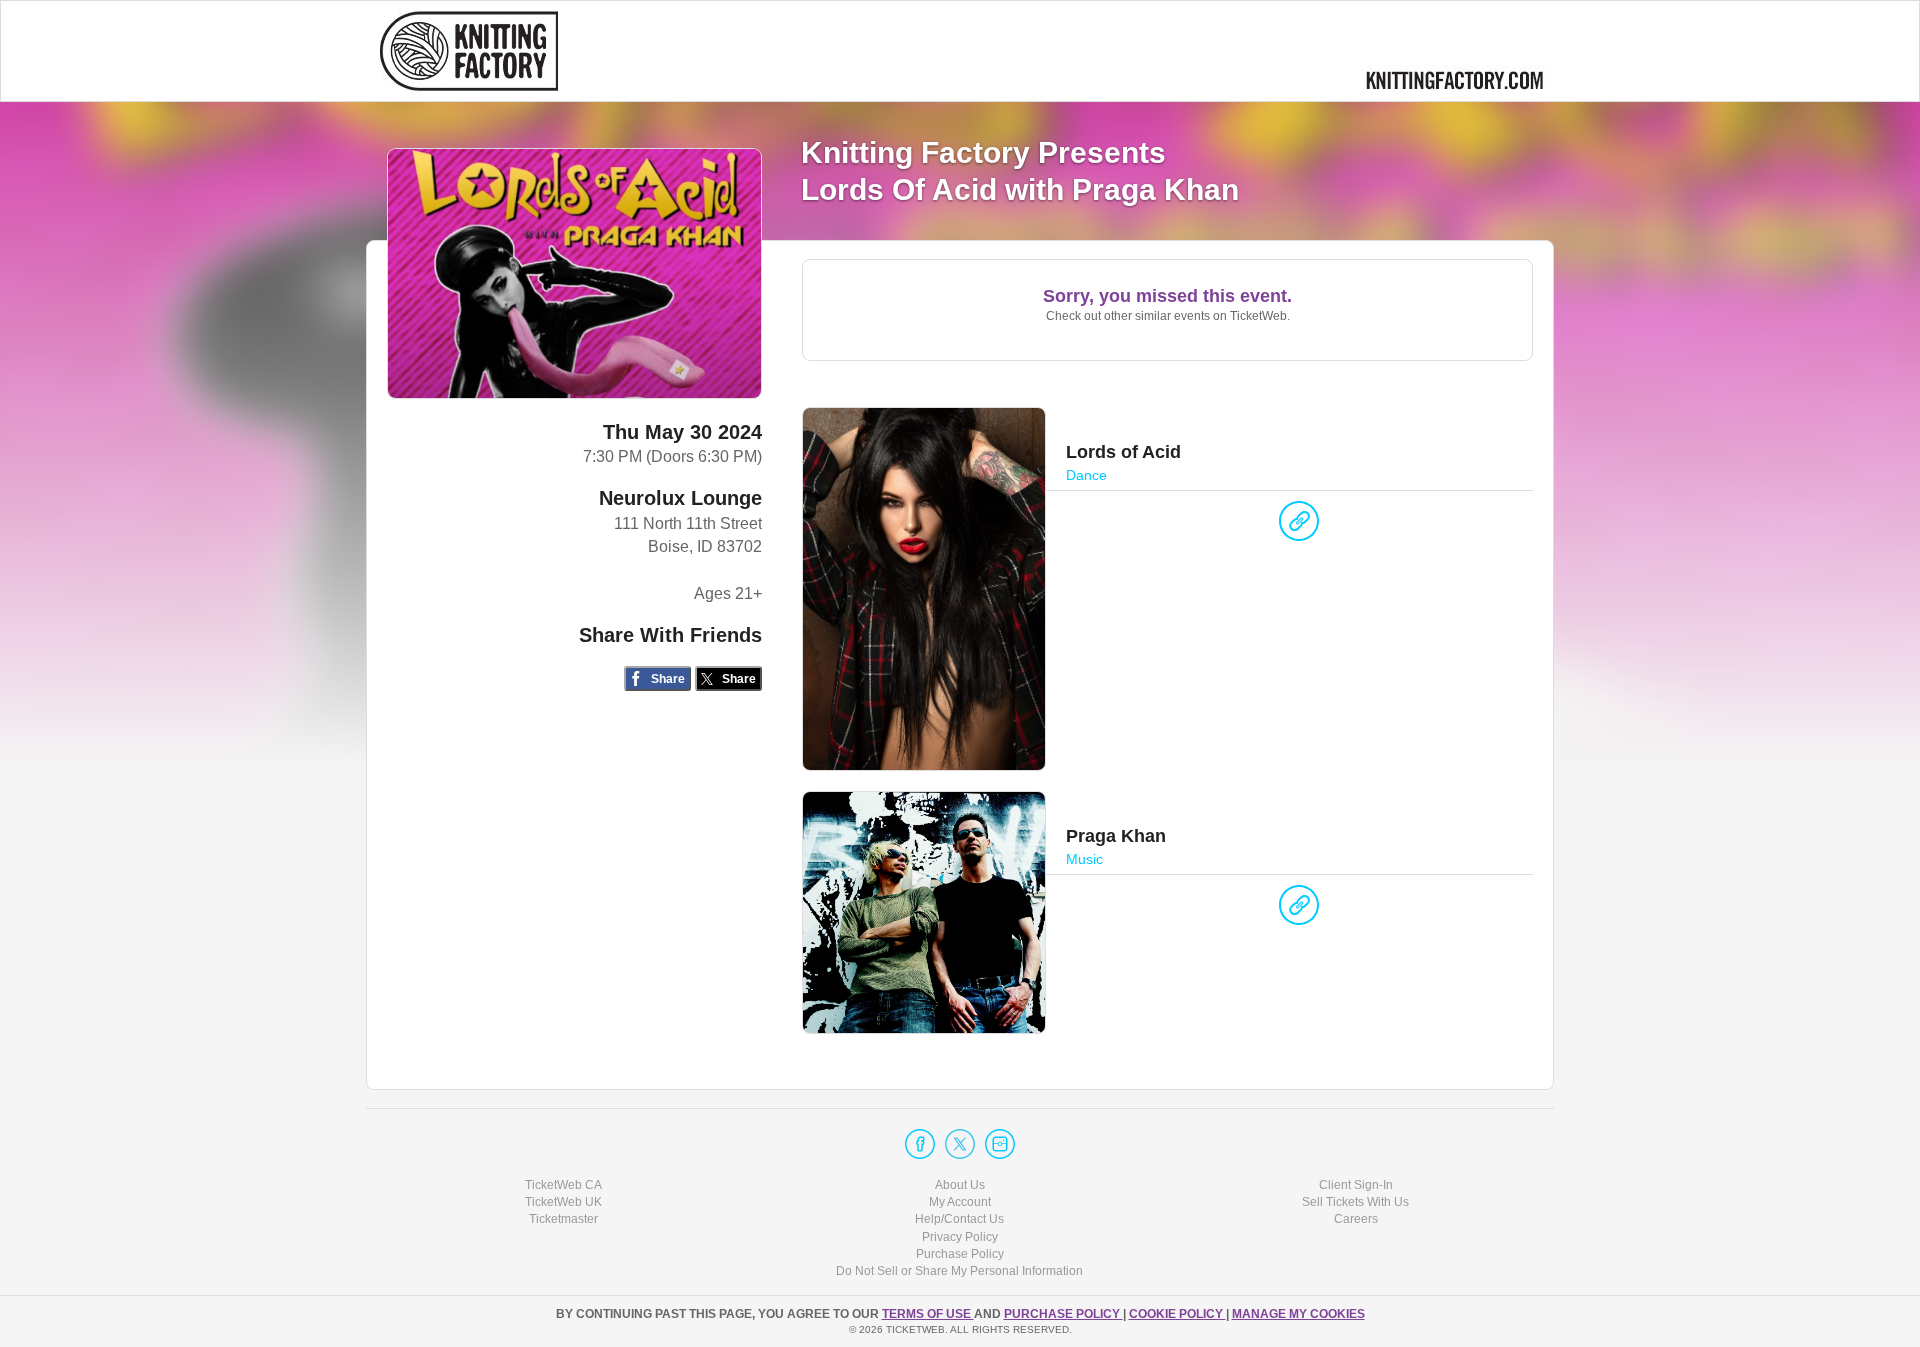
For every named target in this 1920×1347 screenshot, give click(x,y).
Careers (1356, 1219)
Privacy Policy (960, 1237)
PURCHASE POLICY (1063, 1314)
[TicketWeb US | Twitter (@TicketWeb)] (960, 1144)
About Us (960, 1185)
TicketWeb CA (563, 1185)
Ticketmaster (563, 1219)
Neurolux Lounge (680, 498)
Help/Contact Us (959, 1219)
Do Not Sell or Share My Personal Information (959, 1271)
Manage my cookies (1298, 1314)
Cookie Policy (1177, 1314)
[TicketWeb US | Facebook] (920, 1144)
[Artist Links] (1299, 526)
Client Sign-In (1356, 1185)
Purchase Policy (960, 1254)
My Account (960, 1202)
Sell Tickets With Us (1355, 1202)
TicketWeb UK (563, 1202)
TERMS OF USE (928, 1314)
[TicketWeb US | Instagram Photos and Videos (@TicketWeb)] (1000, 1144)
